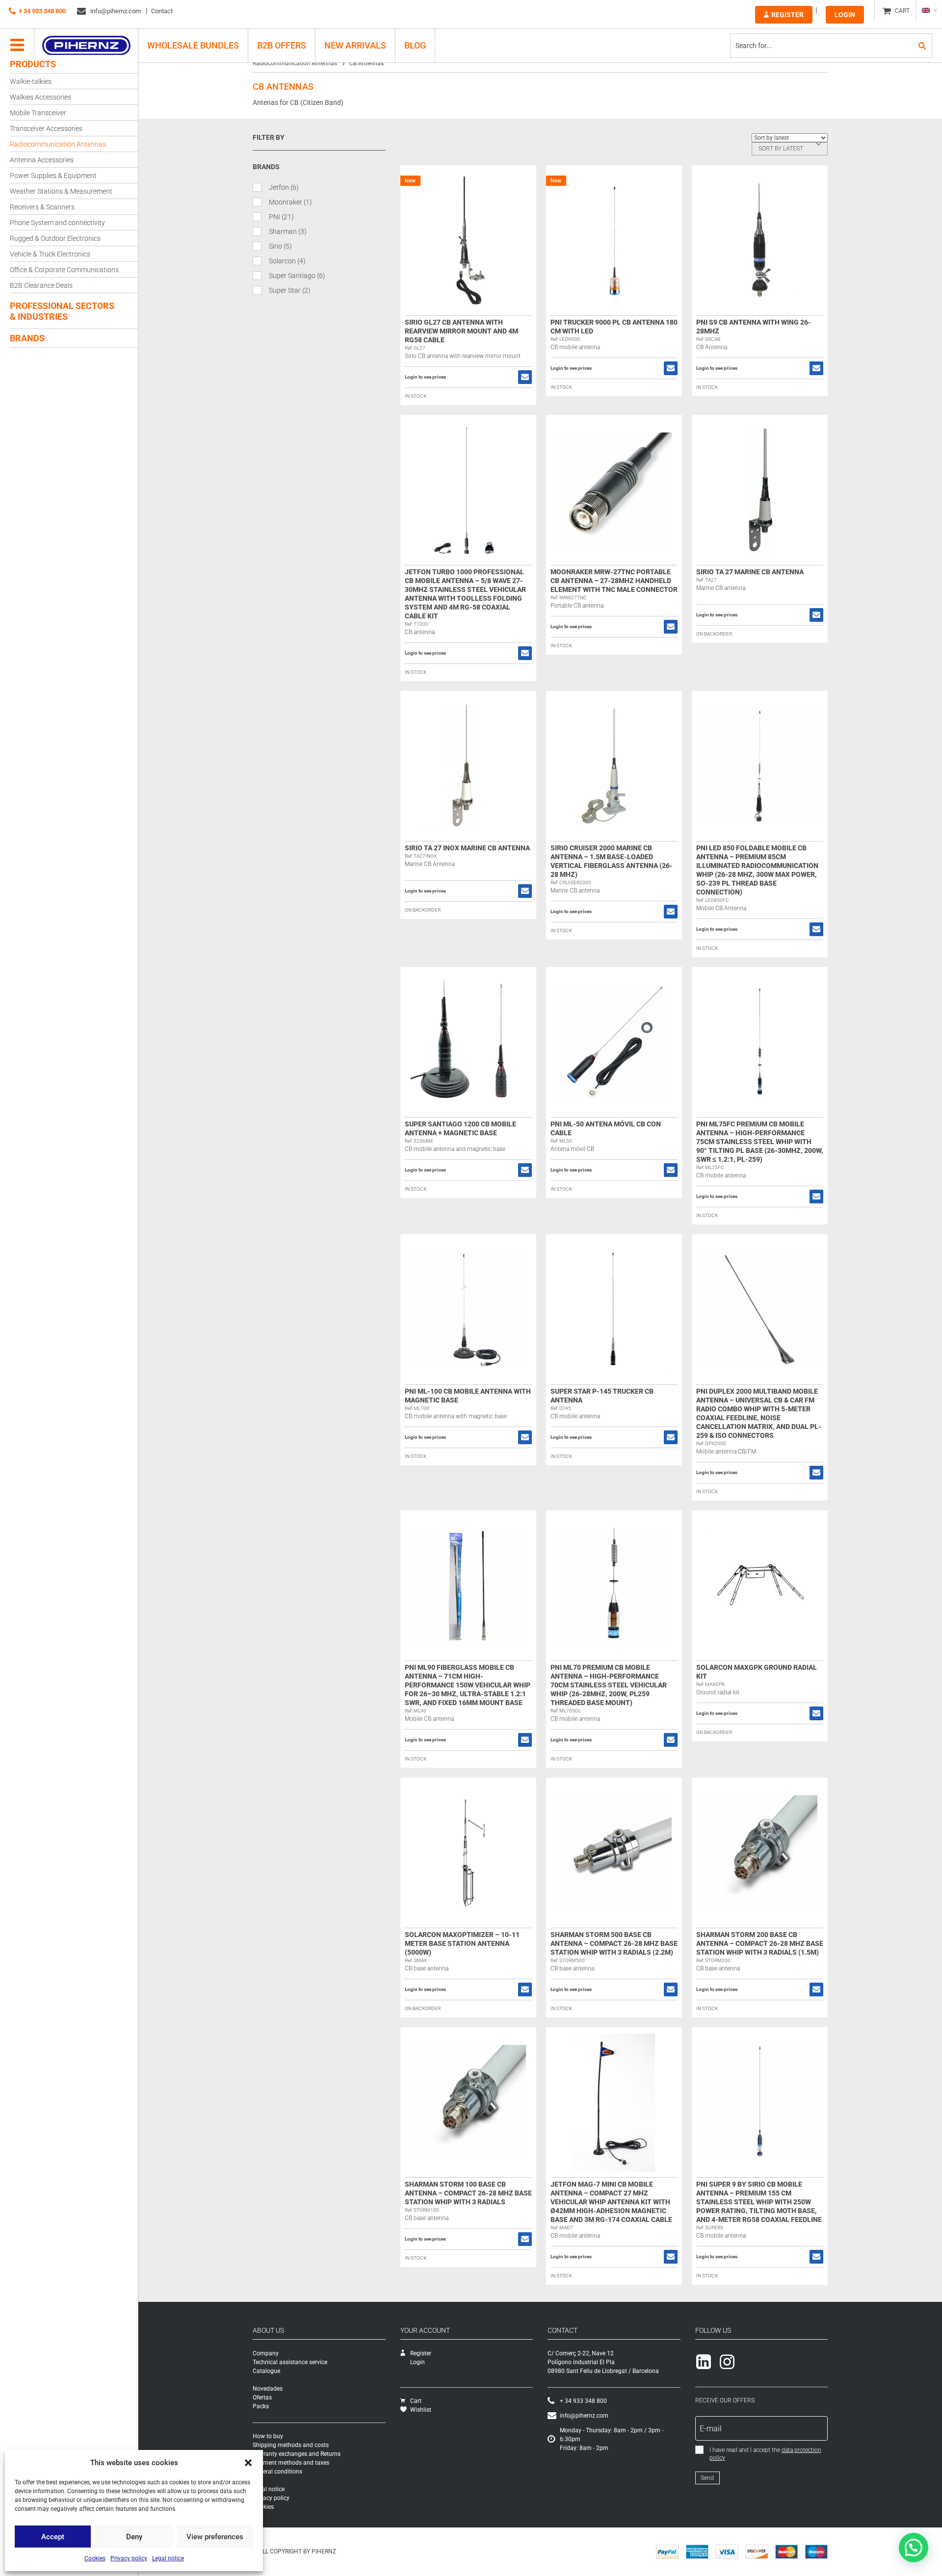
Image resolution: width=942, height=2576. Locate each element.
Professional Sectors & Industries (62, 311)
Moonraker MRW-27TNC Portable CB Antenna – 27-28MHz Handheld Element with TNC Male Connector (614, 581)
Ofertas (262, 2397)
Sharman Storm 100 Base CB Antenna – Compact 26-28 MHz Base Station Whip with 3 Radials (468, 2193)
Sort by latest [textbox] (781, 149)
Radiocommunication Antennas (58, 144)
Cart (416, 2401)
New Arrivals (355, 45)
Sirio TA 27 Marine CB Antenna (750, 572)
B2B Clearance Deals (41, 285)
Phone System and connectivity (57, 223)
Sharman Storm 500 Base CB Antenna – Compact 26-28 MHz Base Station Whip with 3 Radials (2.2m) (614, 1943)
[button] (248, 2463)
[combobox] (790, 149)
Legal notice (168, 2558)
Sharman (288, 231)
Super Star (290, 290)
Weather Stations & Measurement (61, 191)
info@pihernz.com (115, 11)
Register (787, 15)
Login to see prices (425, 377)
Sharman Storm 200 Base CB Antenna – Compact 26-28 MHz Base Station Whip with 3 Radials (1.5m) (760, 1943)
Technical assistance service (290, 2362)
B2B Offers (282, 45)
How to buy (268, 2436)
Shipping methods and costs (291, 2445)
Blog (415, 45)
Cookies (95, 2558)
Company (266, 2353)
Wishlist (421, 2410)
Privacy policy (129, 2558)
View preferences (215, 2537)
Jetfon (284, 187)
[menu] (17, 46)
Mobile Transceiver (38, 113)
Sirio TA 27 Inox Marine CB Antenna (467, 848)
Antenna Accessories (42, 160)
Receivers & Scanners (42, 207)
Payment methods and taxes (291, 2463)
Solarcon (287, 261)
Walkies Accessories (40, 97)
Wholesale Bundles (193, 45)
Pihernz (86, 46)
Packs (261, 2406)
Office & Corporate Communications (64, 270)
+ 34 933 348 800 (42, 11)
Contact (162, 11)
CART (902, 11)
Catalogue (266, 2371)
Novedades (268, 2389)
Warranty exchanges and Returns (297, 2454)
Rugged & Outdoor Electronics (55, 238)
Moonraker (290, 202)
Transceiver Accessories (46, 128)
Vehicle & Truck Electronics (50, 254)
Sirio (280, 246)
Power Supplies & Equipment (53, 176)
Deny (134, 2537)
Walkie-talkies (31, 81)
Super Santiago (297, 276)
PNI (281, 217)
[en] (929, 10)
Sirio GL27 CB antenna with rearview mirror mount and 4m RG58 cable (461, 331)
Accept (53, 2537)
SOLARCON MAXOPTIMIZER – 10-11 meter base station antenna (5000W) (462, 1943)
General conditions (277, 2472)
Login (845, 15)
